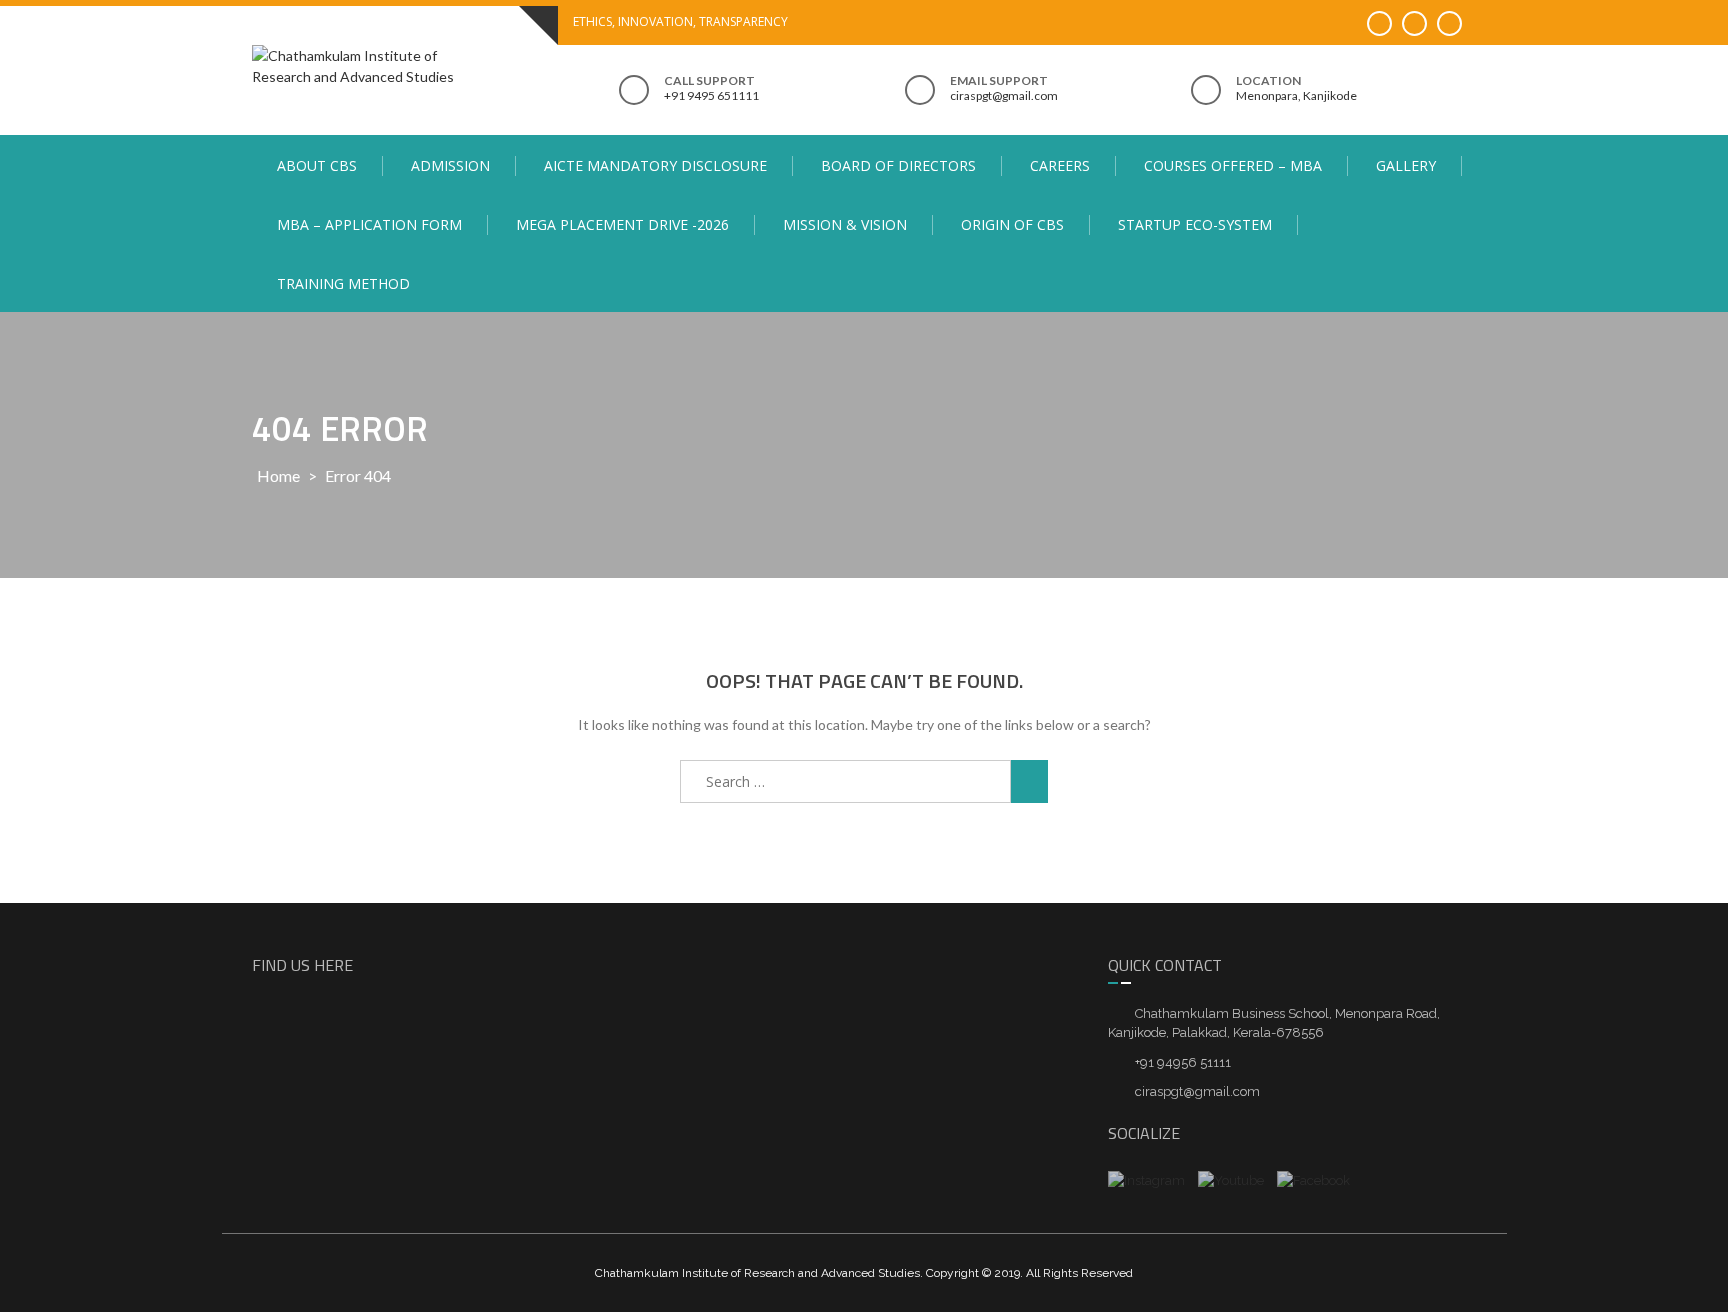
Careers (1060, 165)
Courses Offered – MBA (1233, 165)
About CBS (317, 165)
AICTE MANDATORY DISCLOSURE (655, 165)
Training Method (343, 283)
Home (278, 475)
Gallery (1406, 165)
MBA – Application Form (369, 224)
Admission (450, 165)
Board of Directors (898, 165)
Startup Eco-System (1195, 224)
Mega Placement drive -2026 (622, 224)
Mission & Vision (845, 224)
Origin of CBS (1012, 224)
